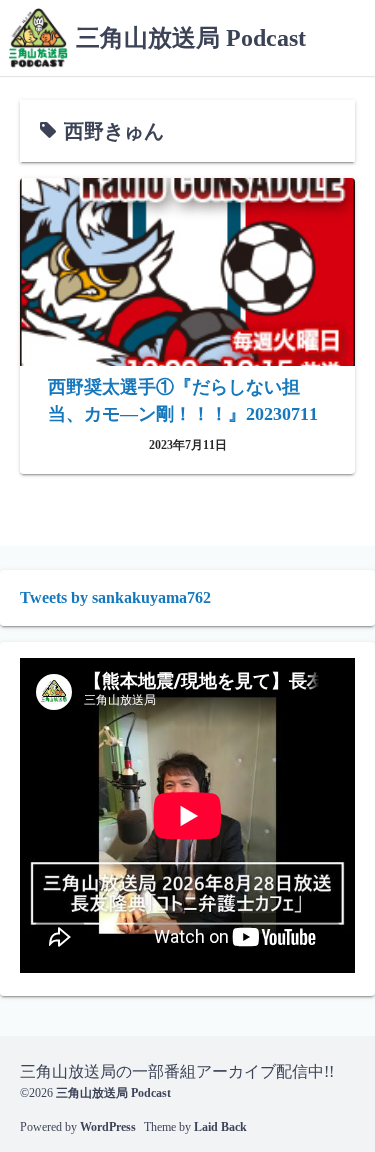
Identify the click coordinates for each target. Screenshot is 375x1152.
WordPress (108, 1127)
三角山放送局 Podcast (191, 38)
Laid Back (220, 1127)
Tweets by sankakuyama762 (115, 597)
